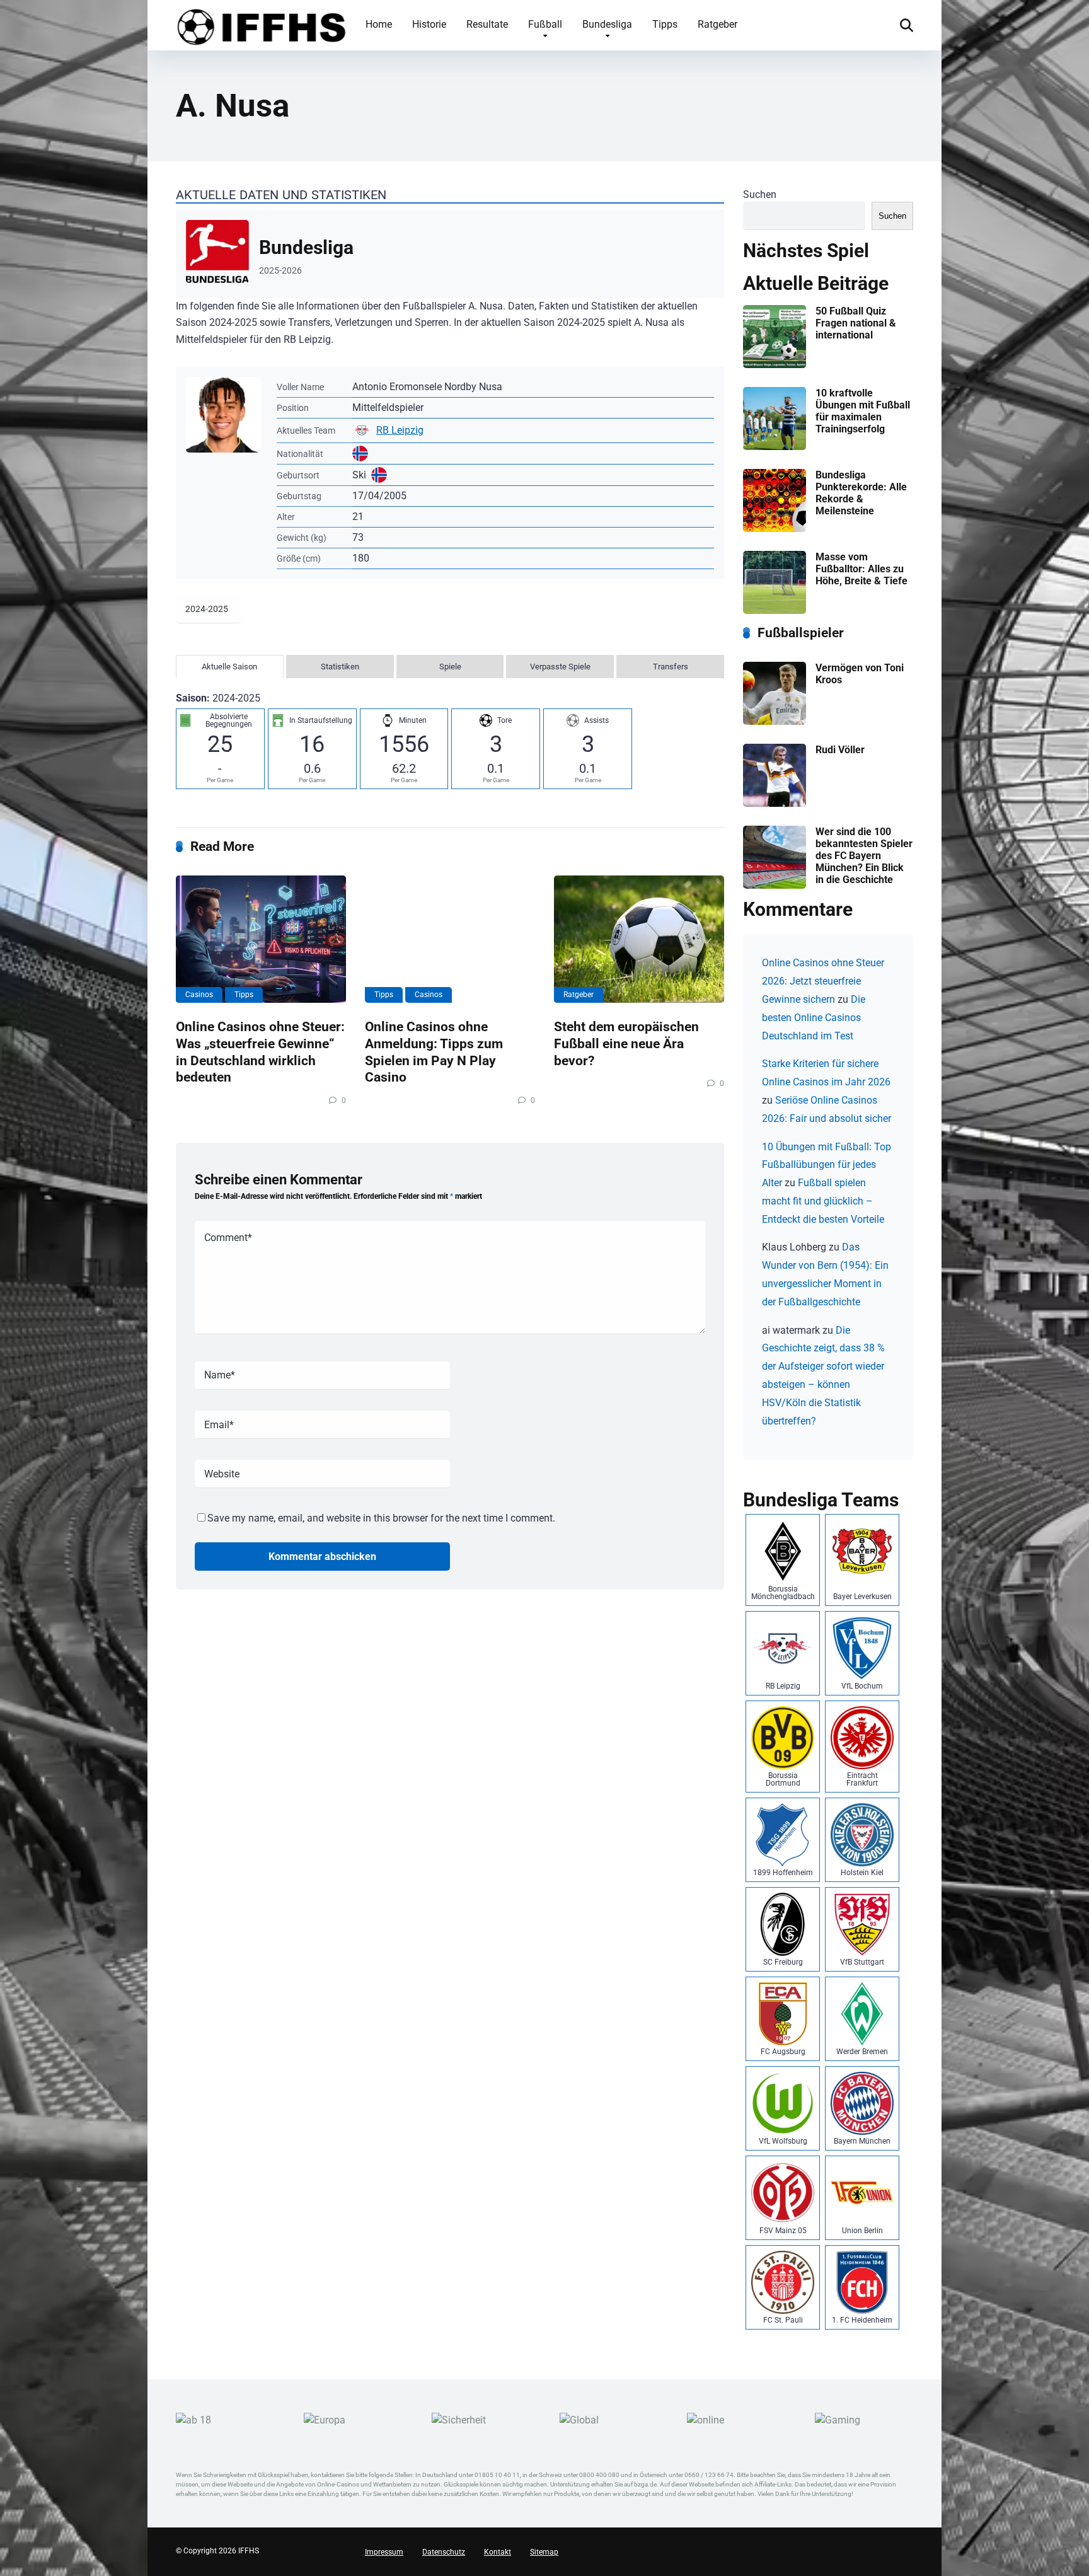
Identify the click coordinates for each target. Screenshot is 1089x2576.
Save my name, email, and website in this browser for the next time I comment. (381, 1518)
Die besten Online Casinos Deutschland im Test (814, 1018)
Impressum (384, 2552)
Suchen (760, 194)
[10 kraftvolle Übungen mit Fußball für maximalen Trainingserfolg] (775, 447)
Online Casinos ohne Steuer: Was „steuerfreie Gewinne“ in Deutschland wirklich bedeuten (260, 1052)
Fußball (545, 24)
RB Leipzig (400, 430)
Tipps (665, 24)
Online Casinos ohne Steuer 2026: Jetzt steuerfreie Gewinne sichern (823, 981)
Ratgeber (717, 24)
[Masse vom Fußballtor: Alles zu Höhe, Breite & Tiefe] (775, 610)
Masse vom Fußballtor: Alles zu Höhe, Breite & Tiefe (861, 569)
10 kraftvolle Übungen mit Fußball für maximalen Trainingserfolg (863, 411)
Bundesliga (607, 24)
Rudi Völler (840, 750)
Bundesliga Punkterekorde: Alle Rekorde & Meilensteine (861, 493)
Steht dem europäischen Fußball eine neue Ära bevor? (626, 1043)
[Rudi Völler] (775, 803)
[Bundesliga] (450, 254)
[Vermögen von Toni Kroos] (775, 721)
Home (379, 24)
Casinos (199, 995)
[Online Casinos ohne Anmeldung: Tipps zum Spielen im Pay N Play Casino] (450, 939)
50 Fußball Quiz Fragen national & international (856, 323)
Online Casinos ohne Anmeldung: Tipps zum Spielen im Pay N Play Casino (434, 1052)
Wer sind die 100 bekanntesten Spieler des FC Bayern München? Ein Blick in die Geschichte (864, 856)
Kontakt (498, 2552)
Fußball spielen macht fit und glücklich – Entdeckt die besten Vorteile (823, 1201)
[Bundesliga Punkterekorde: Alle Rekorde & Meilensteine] (775, 528)
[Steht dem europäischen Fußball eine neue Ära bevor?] (639, 939)
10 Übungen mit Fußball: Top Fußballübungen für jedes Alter (827, 1165)
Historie (429, 24)
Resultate (487, 24)
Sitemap (544, 2552)
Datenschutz (444, 2552)
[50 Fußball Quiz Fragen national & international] (775, 365)
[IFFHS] (261, 25)
